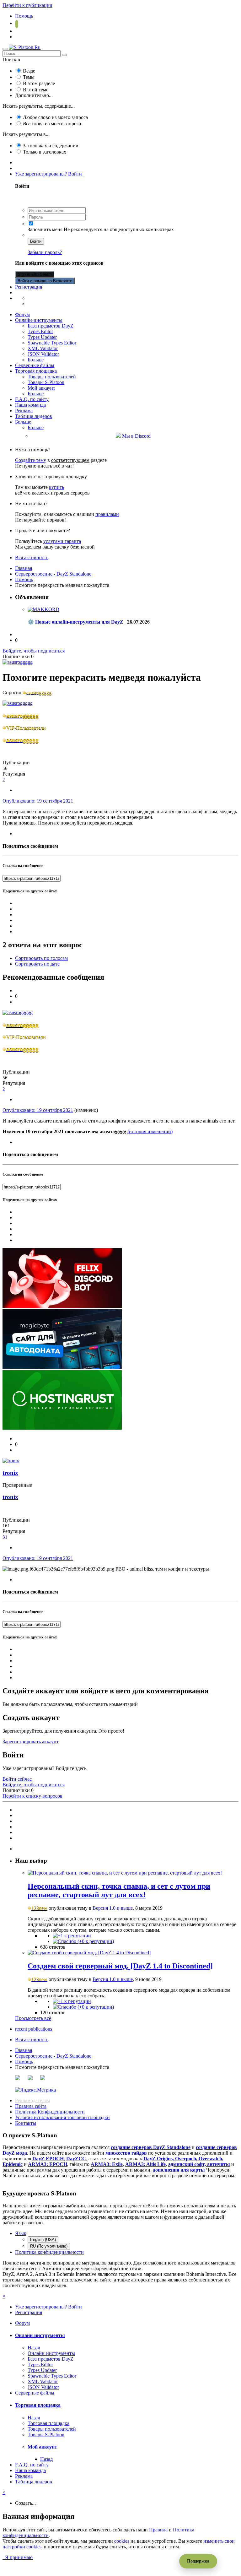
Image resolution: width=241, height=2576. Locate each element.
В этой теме (36, 90)
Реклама (24, 411)
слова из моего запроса (52, 124)
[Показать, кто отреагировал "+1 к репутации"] (72, 1936)
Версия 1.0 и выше (113, 1908)
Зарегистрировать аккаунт (31, 1742)
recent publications (34, 2029)
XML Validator (43, 348)
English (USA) (43, 2240)
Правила (158, 2530)
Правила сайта (31, 2106)
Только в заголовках (45, 152)
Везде (29, 71)
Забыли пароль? (45, 252)
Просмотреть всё (33, 2018)
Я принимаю (18, 2557)
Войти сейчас (17, 1779)
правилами (107, 514)
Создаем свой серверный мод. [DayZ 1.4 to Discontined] (120, 1966)
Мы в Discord (136, 436)
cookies (122, 2541)
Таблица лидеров (34, 416)
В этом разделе (39, 83)
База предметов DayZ (51, 326)
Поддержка (198, 2561)
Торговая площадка (36, 371)
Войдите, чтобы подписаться (34, 651)
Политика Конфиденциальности (50, 2112)
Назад (34, 2348)
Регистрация (29, 287)
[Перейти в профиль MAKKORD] (43, 609)
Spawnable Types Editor (52, 343)
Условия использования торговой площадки (62, 2117)
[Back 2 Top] (9, 2563)
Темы (29, 77)
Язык (21, 2233)
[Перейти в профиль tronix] (11, 1461)
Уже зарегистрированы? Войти (50, 174)
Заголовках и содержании (51, 146)
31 (5, 1537)
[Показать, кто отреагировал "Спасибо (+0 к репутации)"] (83, 1941)
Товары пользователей (52, 377)
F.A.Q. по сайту (32, 399)
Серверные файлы (35, 365)
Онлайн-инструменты (39, 320)
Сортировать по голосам (41, 958)
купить (56, 487)
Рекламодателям (32, 2100)
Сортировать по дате (37, 964)
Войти (36, 241)
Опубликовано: (38, 801)
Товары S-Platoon (46, 382)
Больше (36, 360)
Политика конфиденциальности (49, 2252)
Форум (22, 314)
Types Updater (42, 337)
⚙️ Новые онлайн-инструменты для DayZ (75, 622)
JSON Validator (43, 354)
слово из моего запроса (55, 117)
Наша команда (30, 405)
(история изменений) (150, 1131)
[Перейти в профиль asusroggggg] (18, 662)
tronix (10, 1473)
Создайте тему (31, 460)
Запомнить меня (45, 229)
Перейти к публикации (27, 5)
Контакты (26, 2123)
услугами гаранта (62, 541)
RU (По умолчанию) (49, 2246)
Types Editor (40, 331)
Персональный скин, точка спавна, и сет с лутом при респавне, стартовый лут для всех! (119, 1890)
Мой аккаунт (41, 388)
